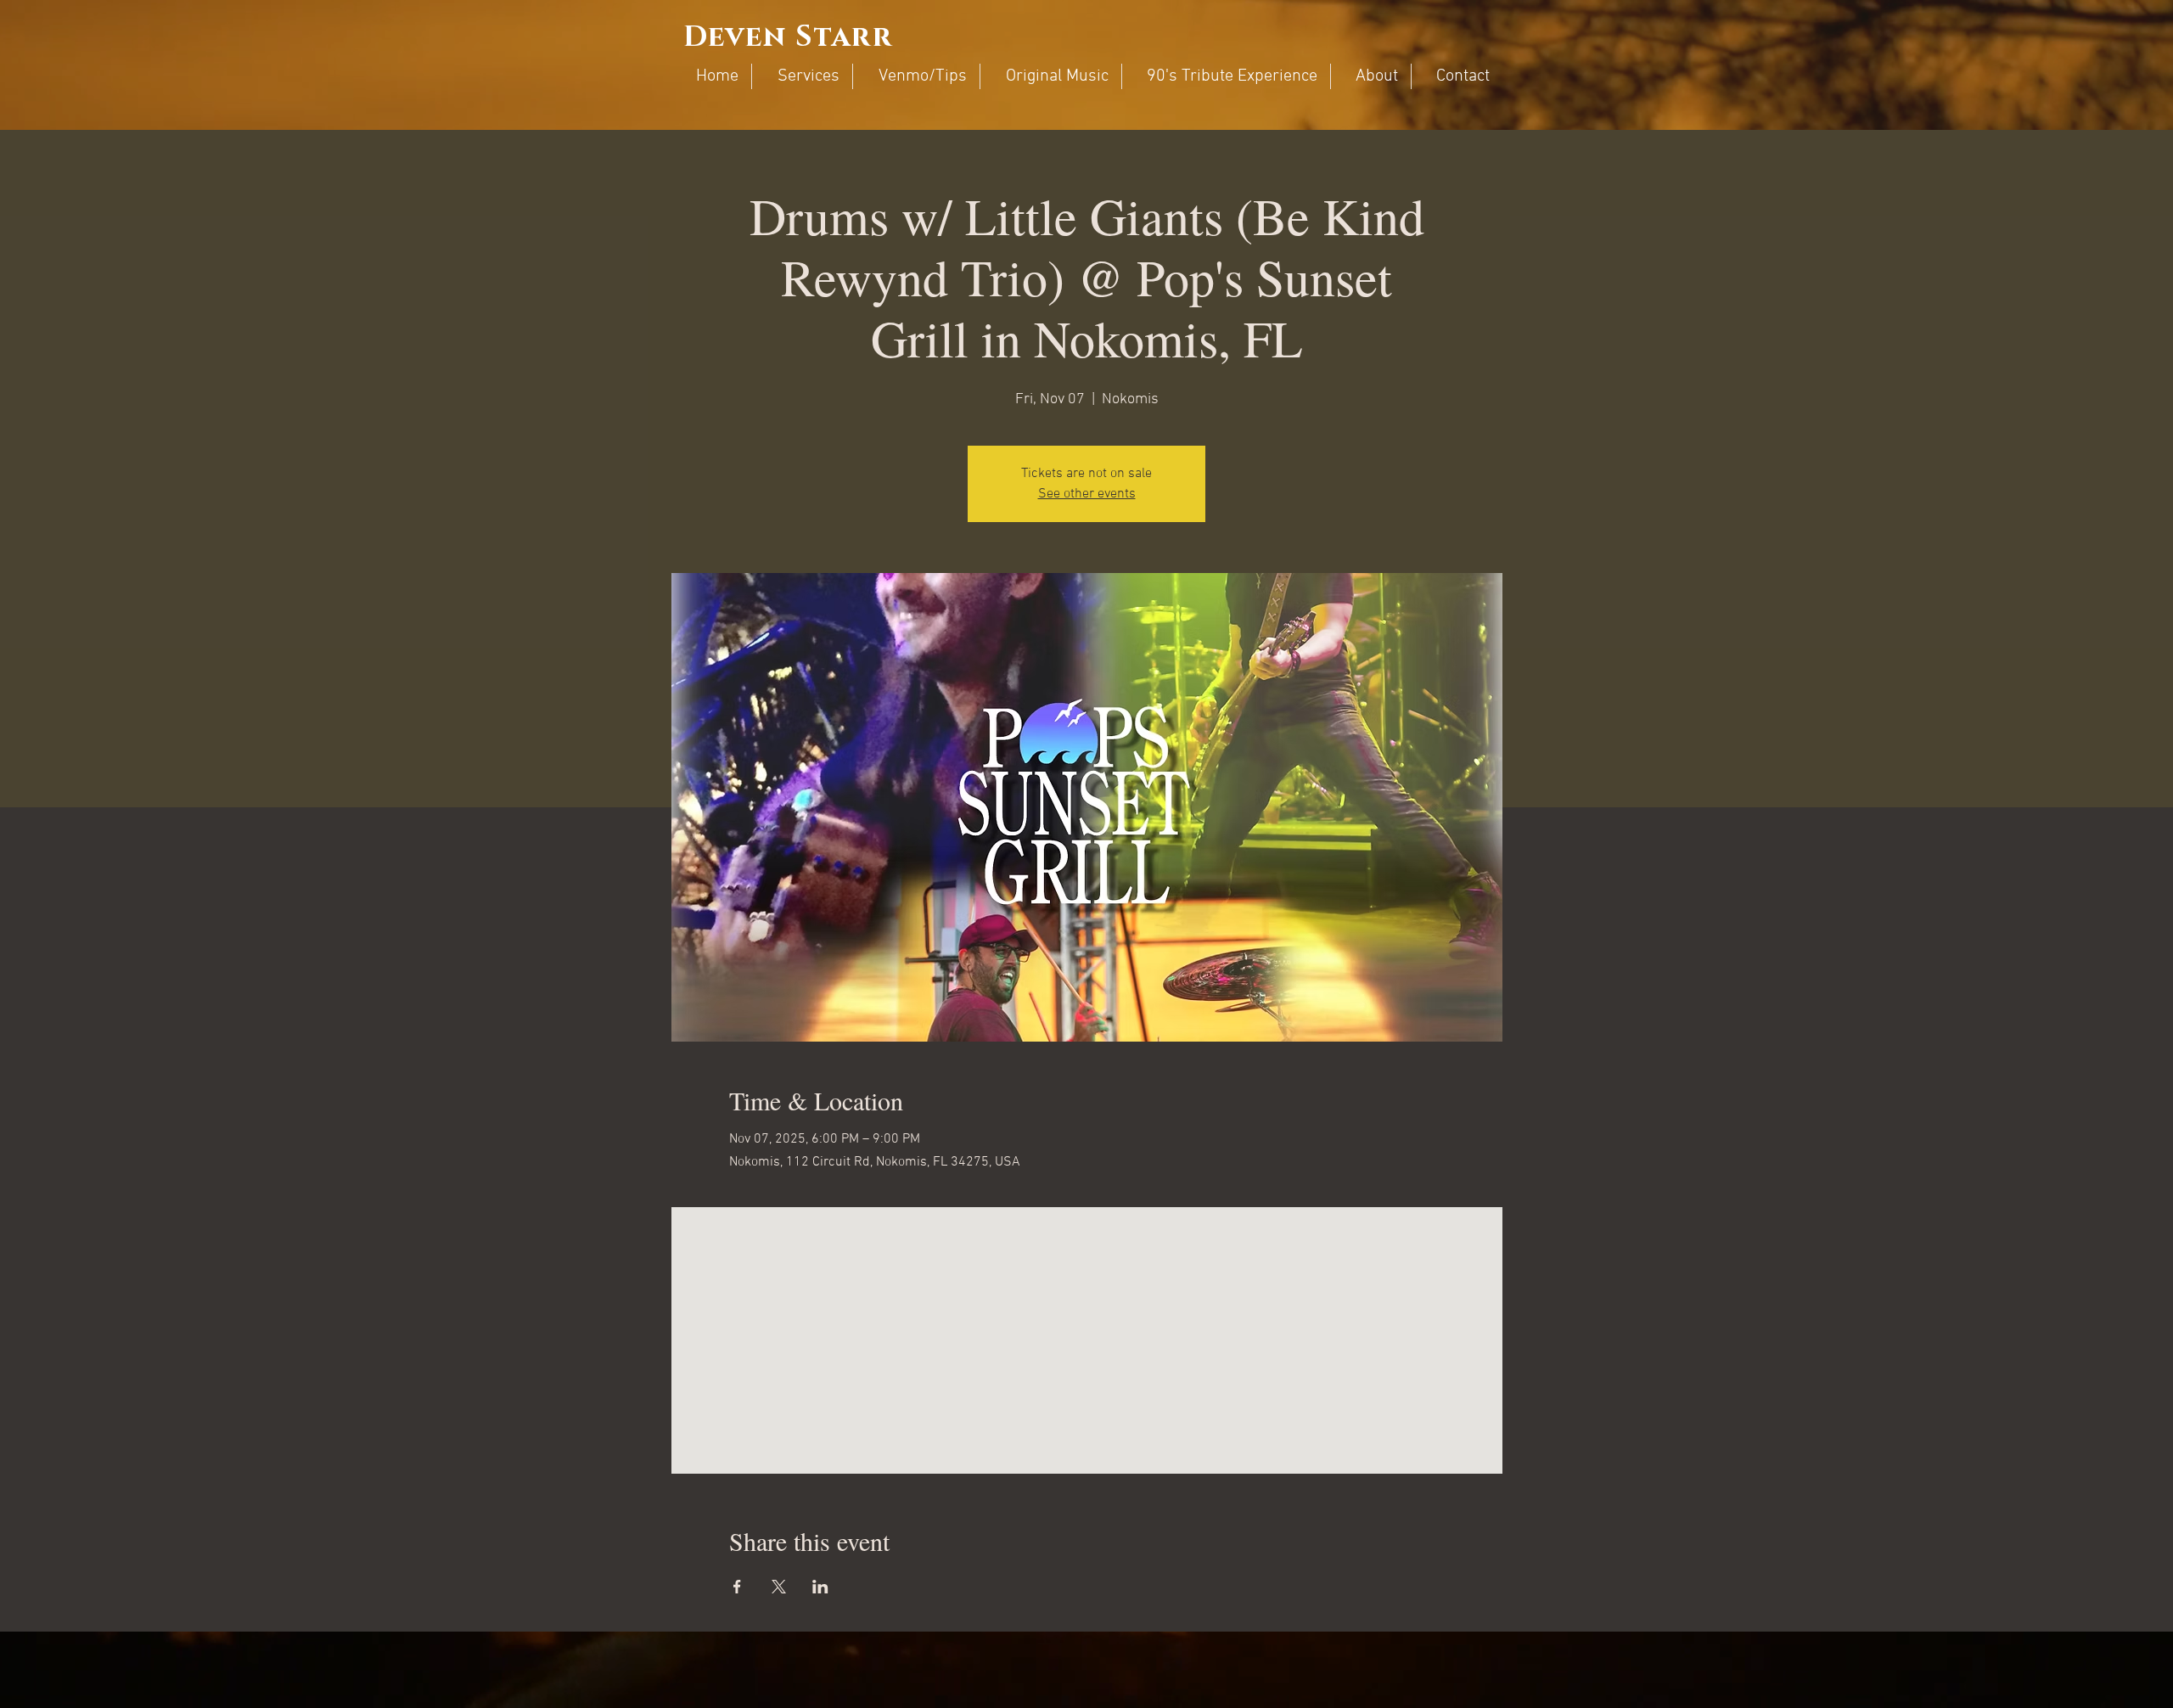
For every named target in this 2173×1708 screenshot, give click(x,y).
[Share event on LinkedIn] (820, 1587)
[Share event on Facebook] (737, 1587)
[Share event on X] (779, 1587)
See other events (1087, 494)
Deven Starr (788, 37)
